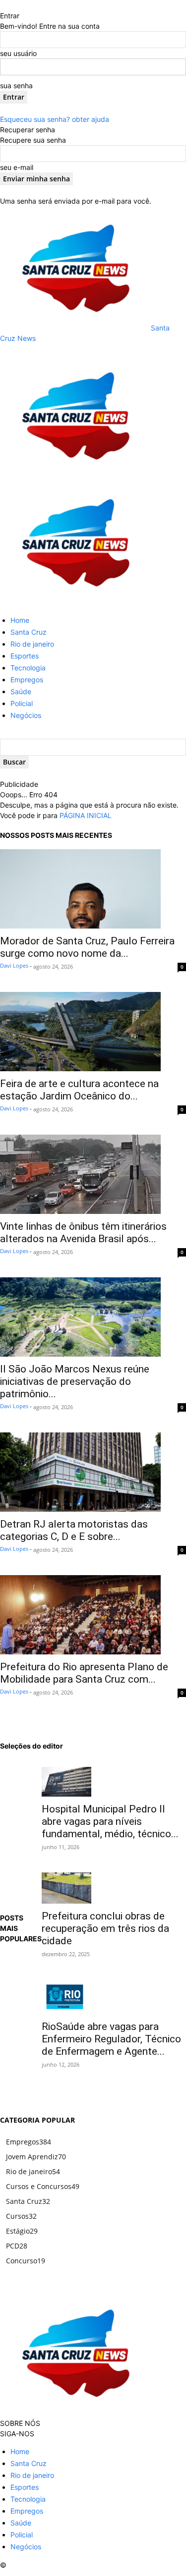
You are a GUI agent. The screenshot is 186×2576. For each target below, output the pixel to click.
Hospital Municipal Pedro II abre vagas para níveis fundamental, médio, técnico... (110, 1821)
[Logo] (74, 475)
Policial (22, 703)
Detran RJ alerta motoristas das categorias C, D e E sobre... (74, 1530)
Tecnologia (28, 668)
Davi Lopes (14, 965)
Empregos (27, 680)
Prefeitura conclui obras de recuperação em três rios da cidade (105, 1928)
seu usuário (18, 53)
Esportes (25, 656)
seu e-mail (17, 167)
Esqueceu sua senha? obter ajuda (55, 119)
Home (20, 620)
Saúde (21, 691)
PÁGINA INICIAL (86, 815)
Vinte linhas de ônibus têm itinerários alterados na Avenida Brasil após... (83, 1233)
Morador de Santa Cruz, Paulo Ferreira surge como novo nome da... (87, 947)
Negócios (26, 715)
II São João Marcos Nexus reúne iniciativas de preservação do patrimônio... (75, 1381)
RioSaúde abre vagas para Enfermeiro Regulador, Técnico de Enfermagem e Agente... (111, 2039)
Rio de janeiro (32, 644)
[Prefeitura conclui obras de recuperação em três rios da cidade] (114, 1888)
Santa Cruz (29, 632)
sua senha (16, 85)
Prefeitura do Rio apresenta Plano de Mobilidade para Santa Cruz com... (84, 1673)
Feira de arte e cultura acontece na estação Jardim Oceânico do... (79, 1090)
